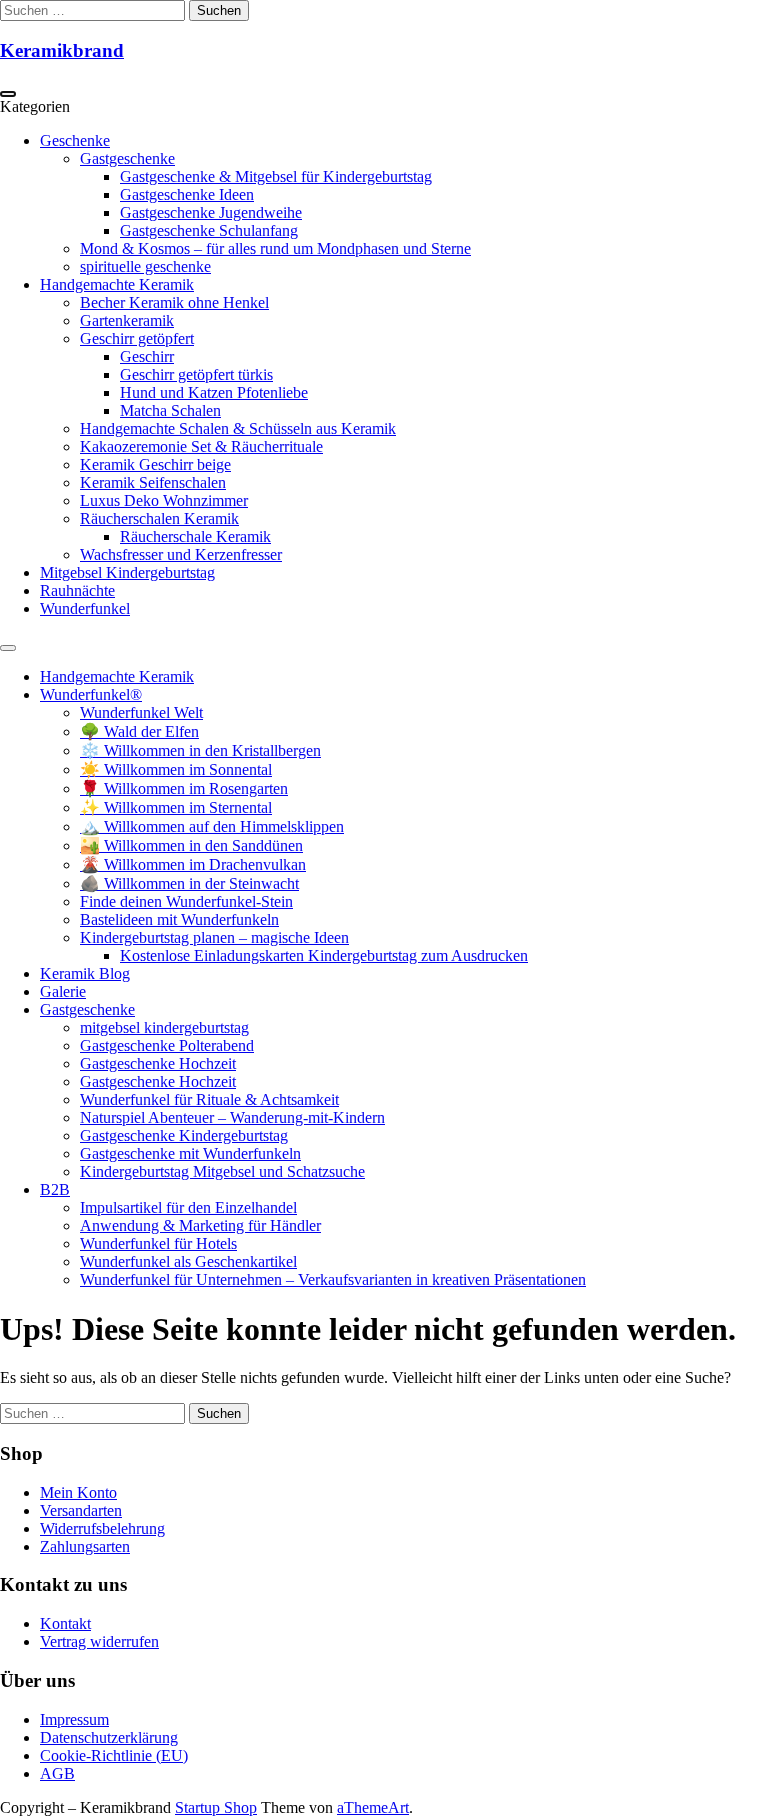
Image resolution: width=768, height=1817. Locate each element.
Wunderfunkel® (91, 694)
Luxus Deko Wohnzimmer (164, 500)
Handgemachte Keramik (117, 284)
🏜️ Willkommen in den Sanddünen (191, 845)
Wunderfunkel (85, 608)
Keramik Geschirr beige (155, 464)
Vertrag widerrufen (99, 1641)
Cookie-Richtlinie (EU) (114, 1755)
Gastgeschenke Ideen (187, 194)
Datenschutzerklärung (109, 1737)
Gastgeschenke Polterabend (167, 1045)
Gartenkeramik (127, 320)
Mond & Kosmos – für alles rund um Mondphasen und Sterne (275, 248)
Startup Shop (216, 1807)
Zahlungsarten (85, 1546)
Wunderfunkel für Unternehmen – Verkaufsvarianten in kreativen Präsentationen (333, 1279)
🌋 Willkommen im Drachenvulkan (193, 864)
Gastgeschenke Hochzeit (158, 1063)
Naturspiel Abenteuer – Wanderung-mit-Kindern (232, 1117)
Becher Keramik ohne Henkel (174, 302)
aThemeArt (373, 1807)
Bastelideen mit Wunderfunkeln (179, 919)
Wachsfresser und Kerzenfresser (181, 554)
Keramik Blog (85, 973)
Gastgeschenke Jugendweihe (211, 212)
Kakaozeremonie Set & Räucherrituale (201, 446)
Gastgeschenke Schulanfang (209, 230)
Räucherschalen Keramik (159, 518)
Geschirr (147, 356)
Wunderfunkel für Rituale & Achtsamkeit (209, 1099)
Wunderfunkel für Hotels (158, 1243)
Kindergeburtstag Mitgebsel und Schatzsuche (222, 1171)
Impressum (74, 1719)
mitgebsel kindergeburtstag (164, 1027)
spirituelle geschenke (145, 266)
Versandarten (81, 1510)
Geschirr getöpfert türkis (196, 374)
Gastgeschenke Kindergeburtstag (184, 1135)
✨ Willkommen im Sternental (176, 807)
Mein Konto (78, 1492)
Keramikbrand (62, 50)
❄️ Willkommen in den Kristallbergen (200, 750)
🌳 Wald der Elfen (139, 731)
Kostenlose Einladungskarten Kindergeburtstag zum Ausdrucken (324, 955)
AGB (57, 1773)
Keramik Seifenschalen (153, 482)
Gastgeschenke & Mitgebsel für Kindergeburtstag (276, 176)
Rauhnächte (77, 590)
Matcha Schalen (170, 410)
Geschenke (75, 140)
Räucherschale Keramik (195, 536)
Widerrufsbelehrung (102, 1528)
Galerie (63, 991)
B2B (55, 1189)
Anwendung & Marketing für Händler (200, 1225)
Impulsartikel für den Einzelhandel (188, 1207)
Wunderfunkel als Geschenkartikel (188, 1261)
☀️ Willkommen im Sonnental (176, 769)
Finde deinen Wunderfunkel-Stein (186, 901)
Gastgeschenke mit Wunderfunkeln (190, 1153)
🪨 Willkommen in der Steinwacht (189, 883)
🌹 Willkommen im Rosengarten (184, 788)
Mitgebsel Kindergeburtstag (127, 572)
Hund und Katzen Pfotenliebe (214, 392)
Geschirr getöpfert (137, 338)
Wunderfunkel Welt (141, 712)
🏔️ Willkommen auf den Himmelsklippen (212, 826)
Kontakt (65, 1623)
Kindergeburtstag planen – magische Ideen (214, 937)
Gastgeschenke (127, 158)
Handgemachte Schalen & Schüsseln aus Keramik (238, 428)
